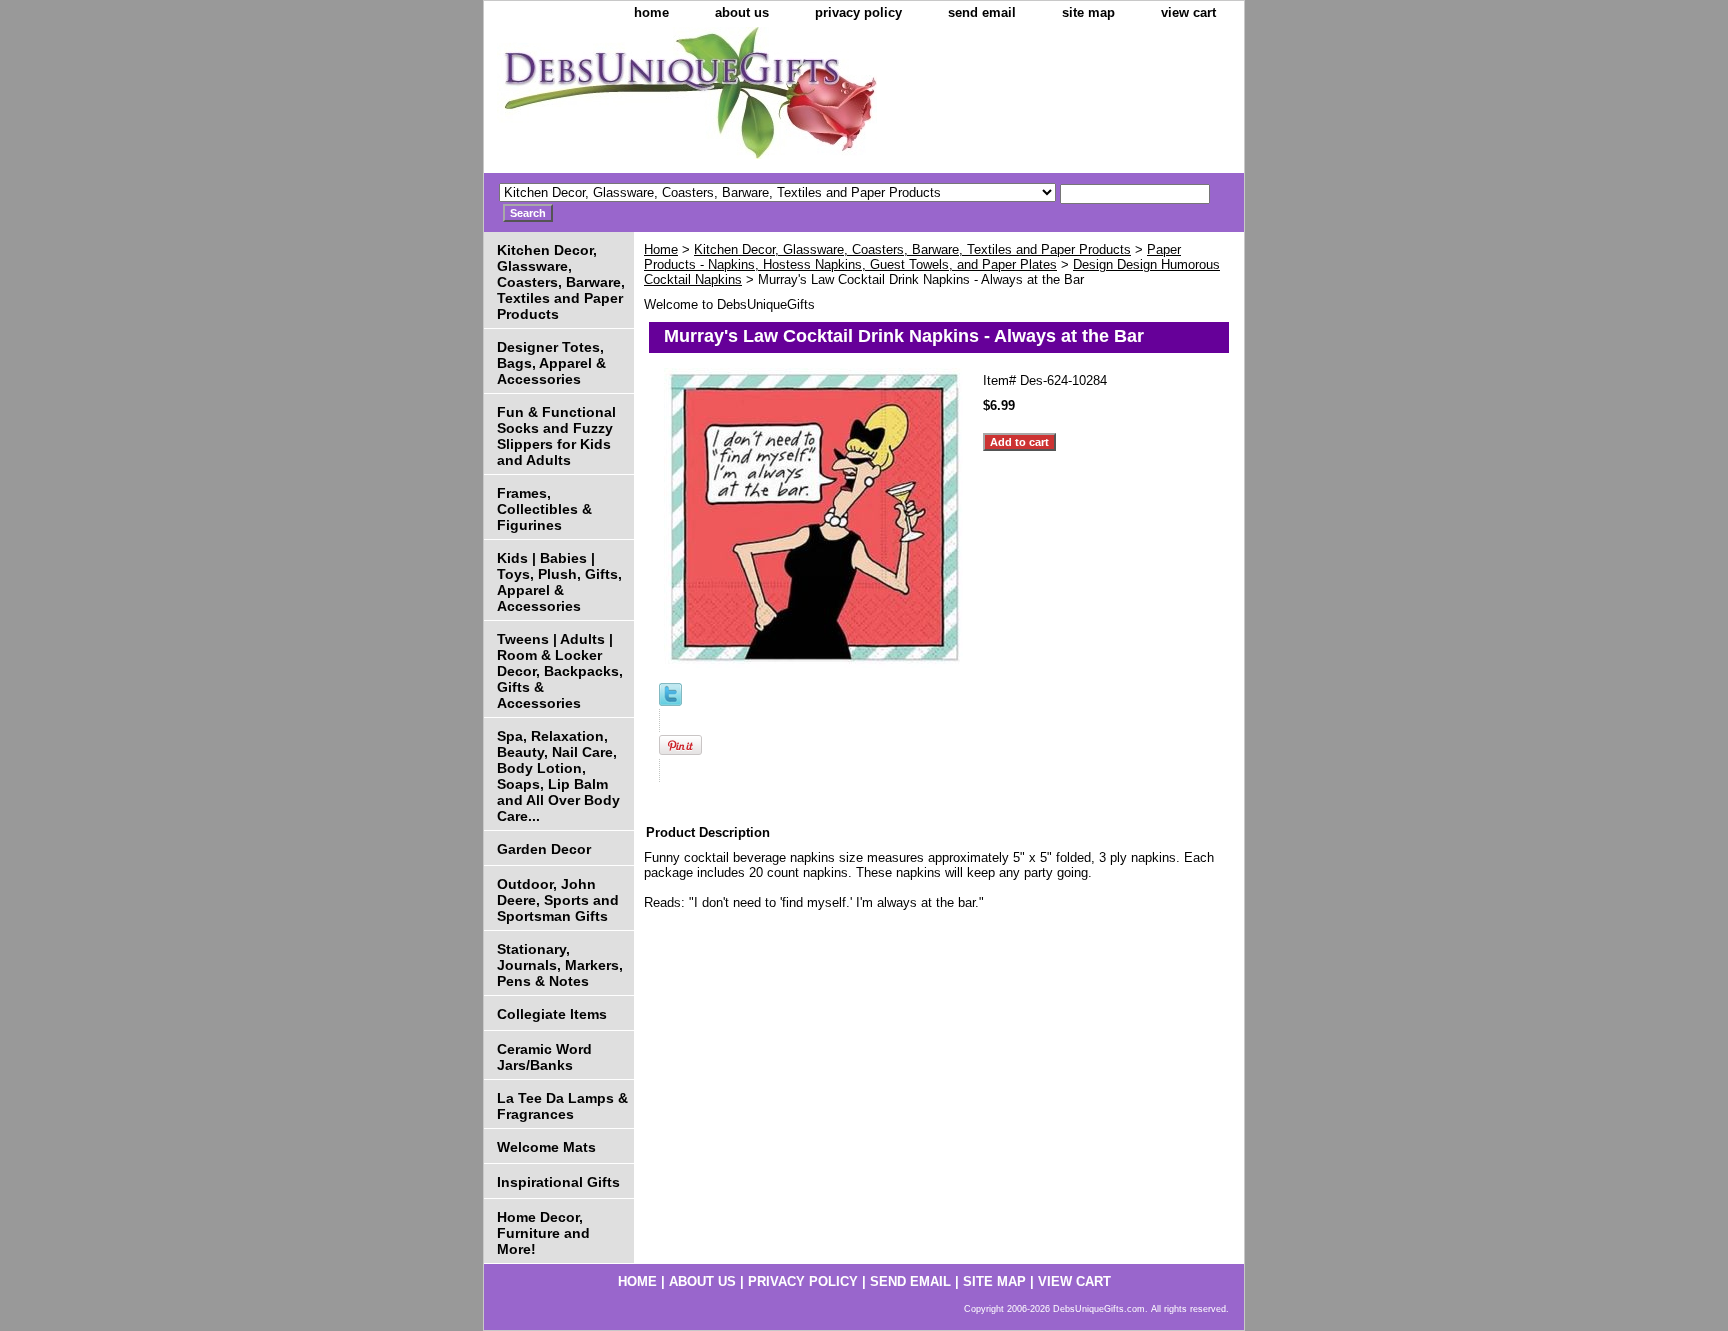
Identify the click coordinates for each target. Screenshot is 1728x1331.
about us (742, 12)
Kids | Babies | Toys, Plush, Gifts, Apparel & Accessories (559, 582)
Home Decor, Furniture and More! (543, 1233)
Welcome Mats (546, 1147)
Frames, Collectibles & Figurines (544, 509)
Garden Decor (544, 849)
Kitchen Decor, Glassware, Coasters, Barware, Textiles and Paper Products (912, 249)
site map (1088, 12)
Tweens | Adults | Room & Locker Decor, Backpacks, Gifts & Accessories (560, 671)
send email (982, 12)
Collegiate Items (552, 1014)
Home (661, 249)
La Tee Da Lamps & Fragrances (562, 1106)
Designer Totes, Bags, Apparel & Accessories (551, 363)
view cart (1188, 12)
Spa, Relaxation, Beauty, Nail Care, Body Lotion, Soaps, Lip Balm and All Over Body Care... (558, 776)
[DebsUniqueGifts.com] (734, 100)
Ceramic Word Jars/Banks (544, 1057)
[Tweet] (670, 701)
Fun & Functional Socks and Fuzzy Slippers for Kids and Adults (556, 436)
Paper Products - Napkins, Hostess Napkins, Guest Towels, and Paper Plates (912, 257)
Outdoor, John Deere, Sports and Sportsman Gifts (558, 900)
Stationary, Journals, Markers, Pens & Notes (560, 965)
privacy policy (858, 12)
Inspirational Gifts (558, 1182)
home (651, 12)
